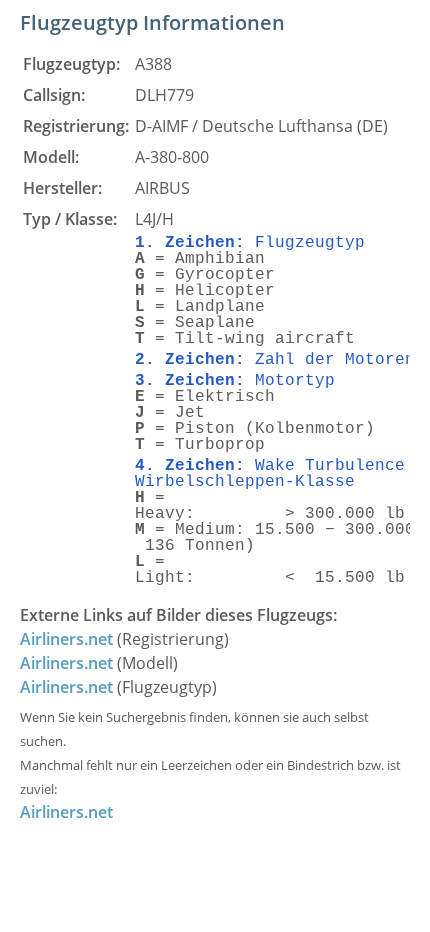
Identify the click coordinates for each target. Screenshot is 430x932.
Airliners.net (66, 639)
